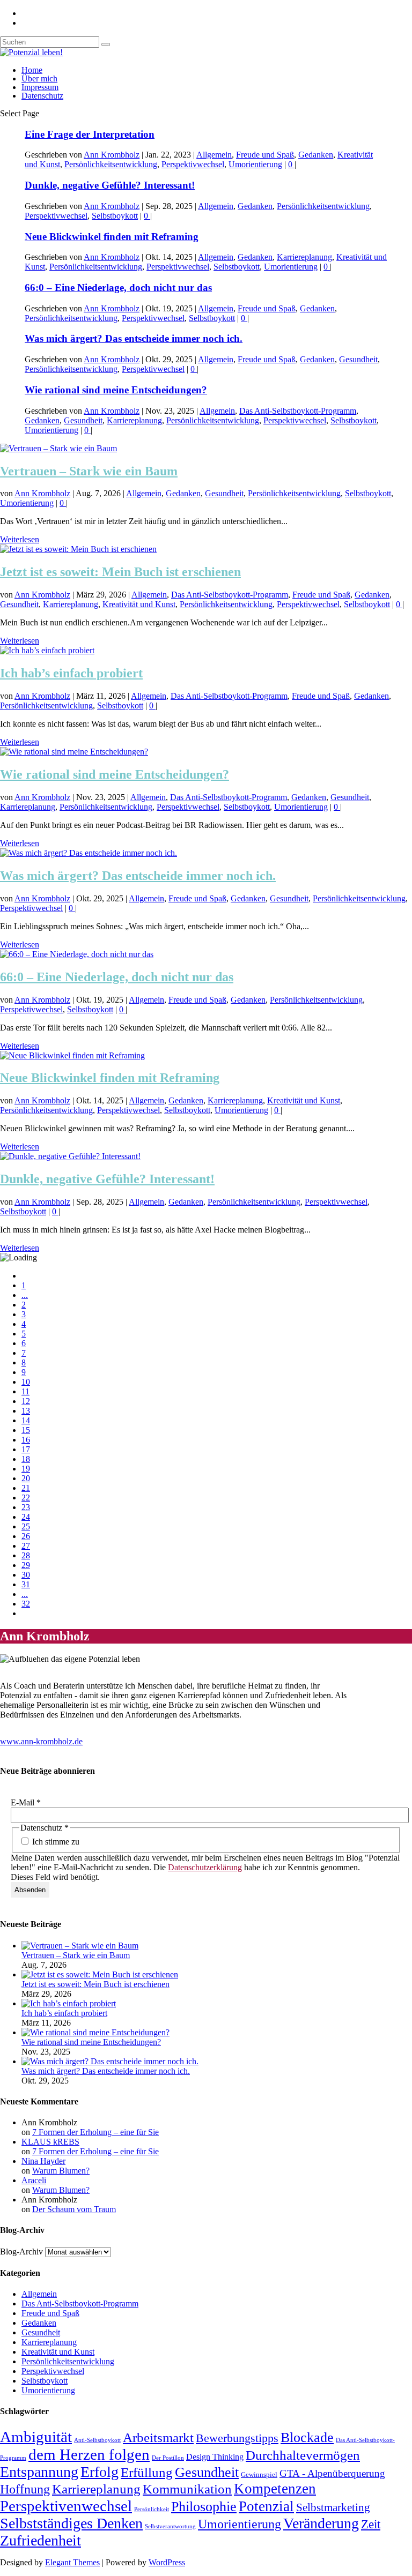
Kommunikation (187, 2489)
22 (26, 1498)
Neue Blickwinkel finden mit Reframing (112, 237)
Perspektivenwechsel (66, 2506)
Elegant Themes (72, 2562)
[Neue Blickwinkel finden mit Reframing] (72, 1055)
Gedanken (316, 155)
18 (26, 1459)
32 (26, 1604)
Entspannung (39, 2472)
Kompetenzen (275, 2489)
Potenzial (266, 2506)
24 (26, 1517)
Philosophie (204, 2507)
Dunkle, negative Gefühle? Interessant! (110, 185)
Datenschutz (42, 96)
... (25, 1295)
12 (26, 1401)
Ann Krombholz (112, 155)
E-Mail (26, 1802)
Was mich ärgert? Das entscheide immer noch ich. (134, 338)
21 (26, 1488)
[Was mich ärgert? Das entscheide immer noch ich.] (89, 853)
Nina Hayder (43, 2161)
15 (26, 1430)
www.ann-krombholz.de (41, 1741)
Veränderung (321, 2523)
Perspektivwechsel (193, 164)
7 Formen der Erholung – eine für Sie (95, 2132)
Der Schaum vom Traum (74, 2209)
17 (26, 1449)
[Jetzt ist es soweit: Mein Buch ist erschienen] (78, 549)
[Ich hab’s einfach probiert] (47, 650)
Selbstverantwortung (170, 2526)
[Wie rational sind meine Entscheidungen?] (74, 752)
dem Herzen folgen (89, 2454)
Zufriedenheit (41, 2540)
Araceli (34, 2180)
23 (26, 1507)
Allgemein (214, 155)
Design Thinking (215, 2457)
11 (25, 1391)
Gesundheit (358, 359)
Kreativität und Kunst (139, 604)
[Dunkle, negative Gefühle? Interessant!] (70, 1156)
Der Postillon (168, 2458)
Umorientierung (255, 164)
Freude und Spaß (265, 155)
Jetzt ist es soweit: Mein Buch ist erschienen (120, 572)
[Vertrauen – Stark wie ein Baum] (58, 448)
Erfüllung (147, 2472)
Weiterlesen (20, 539)
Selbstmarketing (333, 2507)
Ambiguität (36, 2437)
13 (26, 1411)
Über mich (39, 79)
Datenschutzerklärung (205, 1867)
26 (26, 1536)
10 (26, 1382)
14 (26, 1420)
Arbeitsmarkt (158, 2437)
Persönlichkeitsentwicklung (111, 164)
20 (26, 1478)
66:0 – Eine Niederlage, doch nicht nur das (118, 288)
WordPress (167, 2562)
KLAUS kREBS (50, 2142)
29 (26, 1565)
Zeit (371, 2524)
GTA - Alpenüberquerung (332, 2473)
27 (26, 1546)
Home (32, 70)
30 (26, 1575)
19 (26, 1469)
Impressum (40, 87)
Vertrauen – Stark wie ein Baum (89, 471)
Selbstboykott (115, 216)
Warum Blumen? (61, 2171)
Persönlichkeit (152, 2509)
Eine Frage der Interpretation (90, 134)
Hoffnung (25, 2489)
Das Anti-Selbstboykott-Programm (298, 411)
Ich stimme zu (55, 1842)
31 (26, 1584)
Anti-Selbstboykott (97, 2440)
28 (26, 1555)
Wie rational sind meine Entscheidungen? (116, 390)
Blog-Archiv (21, 2252)
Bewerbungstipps (237, 2438)
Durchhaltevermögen (303, 2455)
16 (26, 1440)
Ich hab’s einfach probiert (71, 673)
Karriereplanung (304, 257)
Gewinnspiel (259, 2475)
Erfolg (100, 2472)
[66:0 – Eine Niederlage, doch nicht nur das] (77, 954)
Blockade (307, 2437)
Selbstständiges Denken (71, 2523)
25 (26, 1526)
